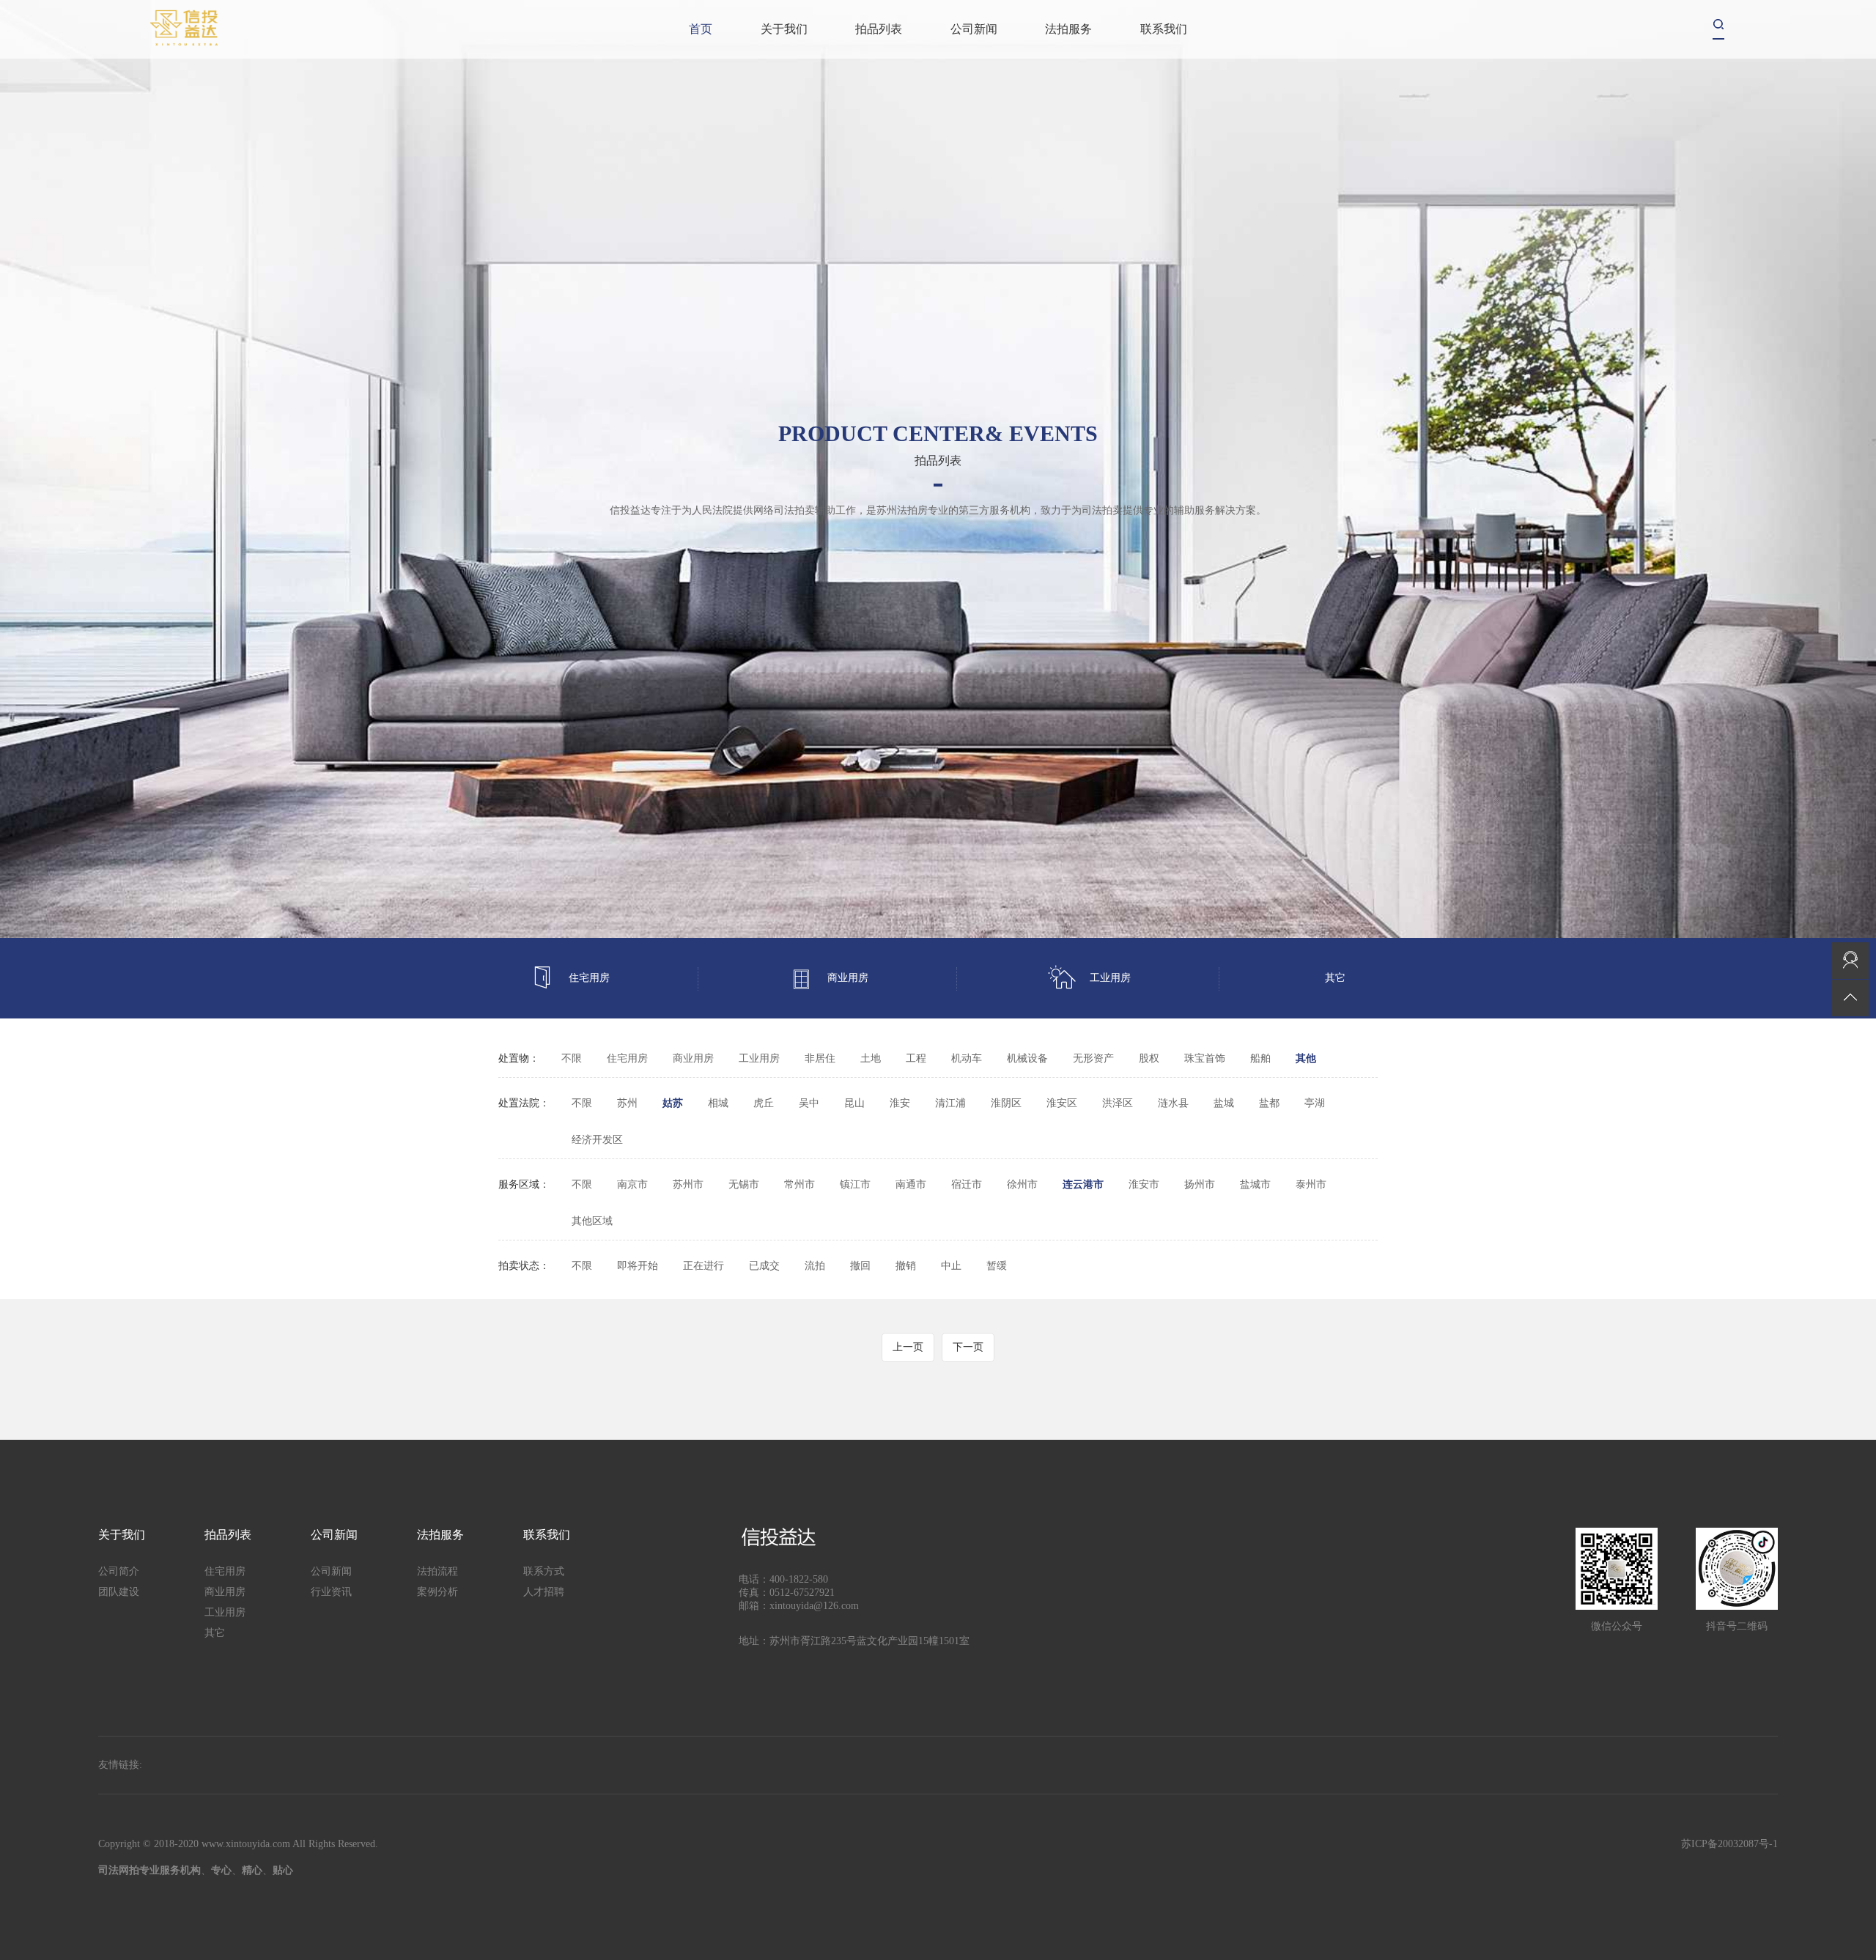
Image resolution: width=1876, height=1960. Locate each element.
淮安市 (1144, 1184)
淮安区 (1062, 1103)
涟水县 (1173, 1103)
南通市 (911, 1184)
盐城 (1224, 1103)
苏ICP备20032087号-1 (1729, 1844)
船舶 (1260, 1058)
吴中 (809, 1103)
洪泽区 (1118, 1103)
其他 (1306, 1058)
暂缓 (997, 1266)
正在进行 (703, 1266)
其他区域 (592, 1221)
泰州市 (1311, 1184)
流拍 (815, 1266)
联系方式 (544, 1571)
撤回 (860, 1266)
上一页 (908, 1347)
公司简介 (119, 1571)
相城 (718, 1103)
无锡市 (744, 1184)
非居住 (820, 1058)
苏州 (627, 1103)
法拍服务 (1068, 29)
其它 (1335, 978)
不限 (572, 1058)
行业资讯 (331, 1592)
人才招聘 (544, 1592)
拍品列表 (879, 29)
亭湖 (1315, 1103)
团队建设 (119, 1592)
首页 (701, 29)
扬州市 (1200, 1184)
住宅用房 (589, 978)
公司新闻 (974, 29)
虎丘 (764, 1103)
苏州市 (688, 1184)
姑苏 (673, 1103)
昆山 (854, 1103)
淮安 (900, 1103)
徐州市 (1022, 1184)
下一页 (968, 1347)
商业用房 (848, 978)
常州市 (799, 1184)
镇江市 (855, 1184)
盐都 (1269, 1103)
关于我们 (784, 29)
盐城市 (1255, 1184)
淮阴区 (1006, 1103)
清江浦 (950, 1103)
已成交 (764, 1266)
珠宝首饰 (1205, 1058)
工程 (916, 1058)
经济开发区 (597, 1140)
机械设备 (1027, 1058)
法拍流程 (437, 1571)
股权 (1149, 1058)
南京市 (632, 1184)
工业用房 (1110, 978)
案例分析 (437, 1592)
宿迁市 (967, 1184)
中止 (951, 1266)
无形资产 (1093, 1058)
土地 (871, 1058)
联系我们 (1164, 29)
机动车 (967, 1058)
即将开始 (638, 1266)
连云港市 (1083, 1184)
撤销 (906, 1266)
